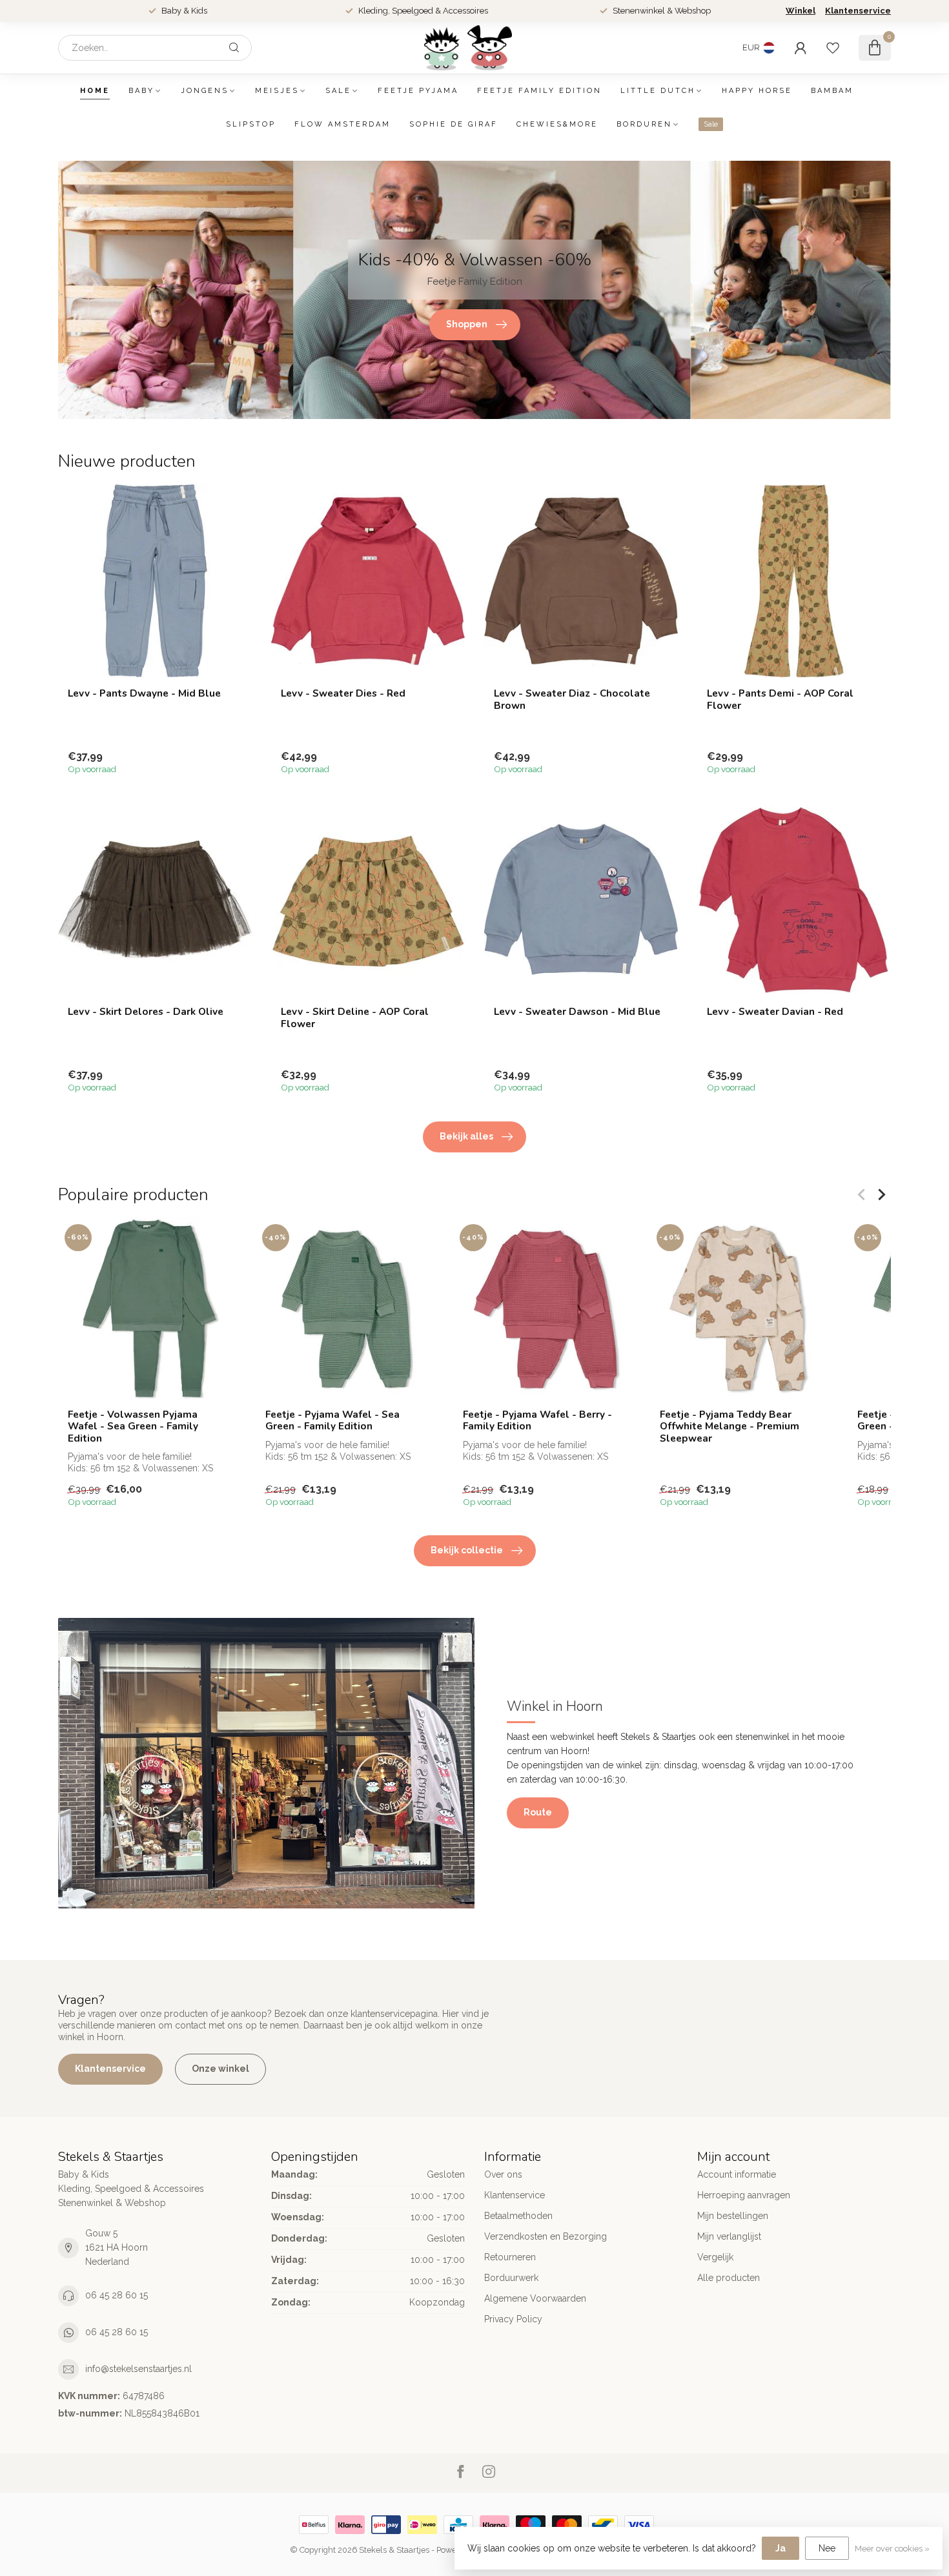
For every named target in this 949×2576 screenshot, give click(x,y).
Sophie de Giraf (454, 124)
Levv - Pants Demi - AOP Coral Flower (780, 700)
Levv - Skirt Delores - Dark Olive (146, 1012)
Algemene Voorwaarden (535, 2298)
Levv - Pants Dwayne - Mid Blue (144, 693)
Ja (781, 2548)
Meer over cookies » (892, 2549)
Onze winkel (220, 2069)
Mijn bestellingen (733, 2216)
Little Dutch (658, 91)
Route (538, 1812)
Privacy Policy (513, 2319)
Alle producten (729, 2278)
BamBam (832, 91)
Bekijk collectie (467, 1550)
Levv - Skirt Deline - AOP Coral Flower (355, 1018)
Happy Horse (757, 91)
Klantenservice (858, 11)
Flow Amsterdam (342, 124)
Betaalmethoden (518, 2216)
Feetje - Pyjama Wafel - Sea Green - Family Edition (332, 1421)
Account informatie (737, 2174)
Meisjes (277, 91)
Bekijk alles (466, 1136)
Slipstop (251, 124)
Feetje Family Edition (539, 91)
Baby (141, 91)
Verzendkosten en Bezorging (546, 2236)
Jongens (205, 91)
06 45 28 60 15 (117, 2295)
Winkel (801, 11)
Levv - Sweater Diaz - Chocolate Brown (572, 700)
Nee (827, 2548)
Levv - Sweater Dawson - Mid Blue (577, 1012)
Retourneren (510, 2257)
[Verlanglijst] (833, 48)
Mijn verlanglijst (729, 2236)
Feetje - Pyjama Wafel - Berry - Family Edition (537, 1421)
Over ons (503, 2174)
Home (95, 91)
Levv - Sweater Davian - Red (775, 1012)
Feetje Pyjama (418, 91)
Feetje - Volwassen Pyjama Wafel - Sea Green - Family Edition (133, 1426)
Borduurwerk (511, 2278)
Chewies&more (557, 124)
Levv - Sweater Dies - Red (343, 693)
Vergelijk (715, 2257)
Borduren (644, 124)
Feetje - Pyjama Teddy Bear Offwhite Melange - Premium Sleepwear (730, 1426)
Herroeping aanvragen (744, 2195)
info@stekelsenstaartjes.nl (138, 2369)
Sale (338, 91)
